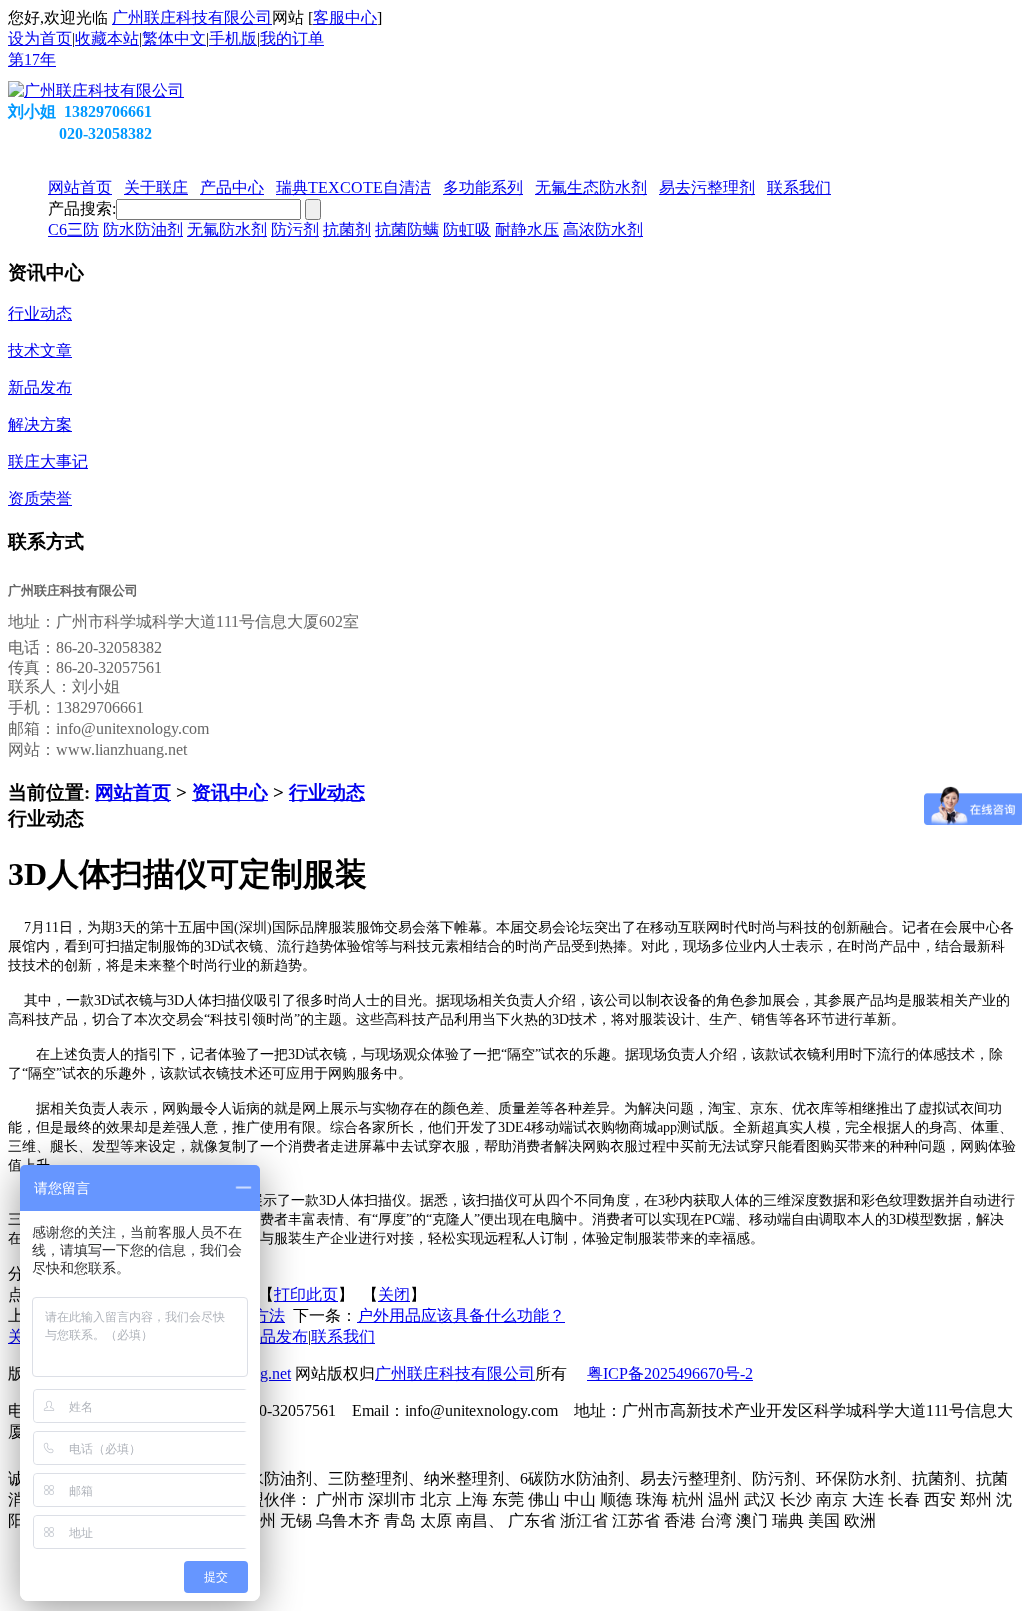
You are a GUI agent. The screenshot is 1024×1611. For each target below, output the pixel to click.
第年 (32, 59)
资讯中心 (230, 792)
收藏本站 (107, 38)
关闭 (394, 1294)
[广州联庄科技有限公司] (96, 90)
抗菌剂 (347, 229)
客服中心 (345, 17)
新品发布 (276, 1336)
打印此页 (306, 1294)
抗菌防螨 (407, 229)
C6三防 (73, 229)
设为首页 (40, 38)
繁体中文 (174, 38)
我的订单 (292, 38)
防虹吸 (467, 229)
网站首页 (133, 792)
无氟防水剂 (227, 229)
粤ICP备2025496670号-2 (670, 1373)
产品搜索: (82, 208)
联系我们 (343, 1336)
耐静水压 (527, 229)
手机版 (233, 38)
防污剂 (295, 229)
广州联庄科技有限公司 (192, 17)
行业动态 (327, 792)
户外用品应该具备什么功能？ (461, 1315)
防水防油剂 (143, 229)
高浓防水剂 (603, 229)
